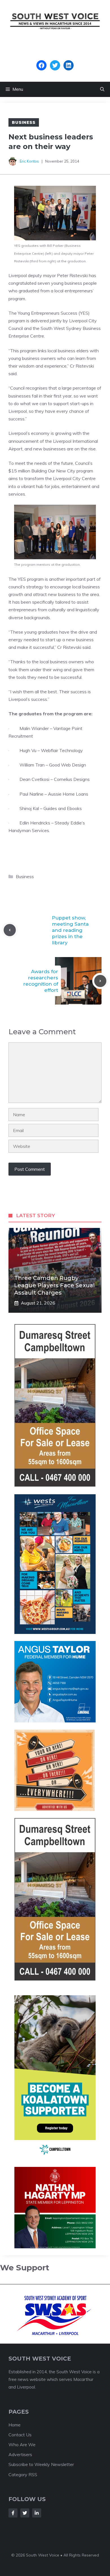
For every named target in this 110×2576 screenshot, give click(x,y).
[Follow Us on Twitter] (25, 2513)
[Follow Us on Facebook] (13, 2513)
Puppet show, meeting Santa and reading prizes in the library (70, 930)
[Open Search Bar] (102, 89)
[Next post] (100, 981)
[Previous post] (10, 930)
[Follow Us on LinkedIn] (37, 2513)
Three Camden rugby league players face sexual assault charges (54, 1285)
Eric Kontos (29, 161)
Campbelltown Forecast (55, 57)
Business (24, 122)
